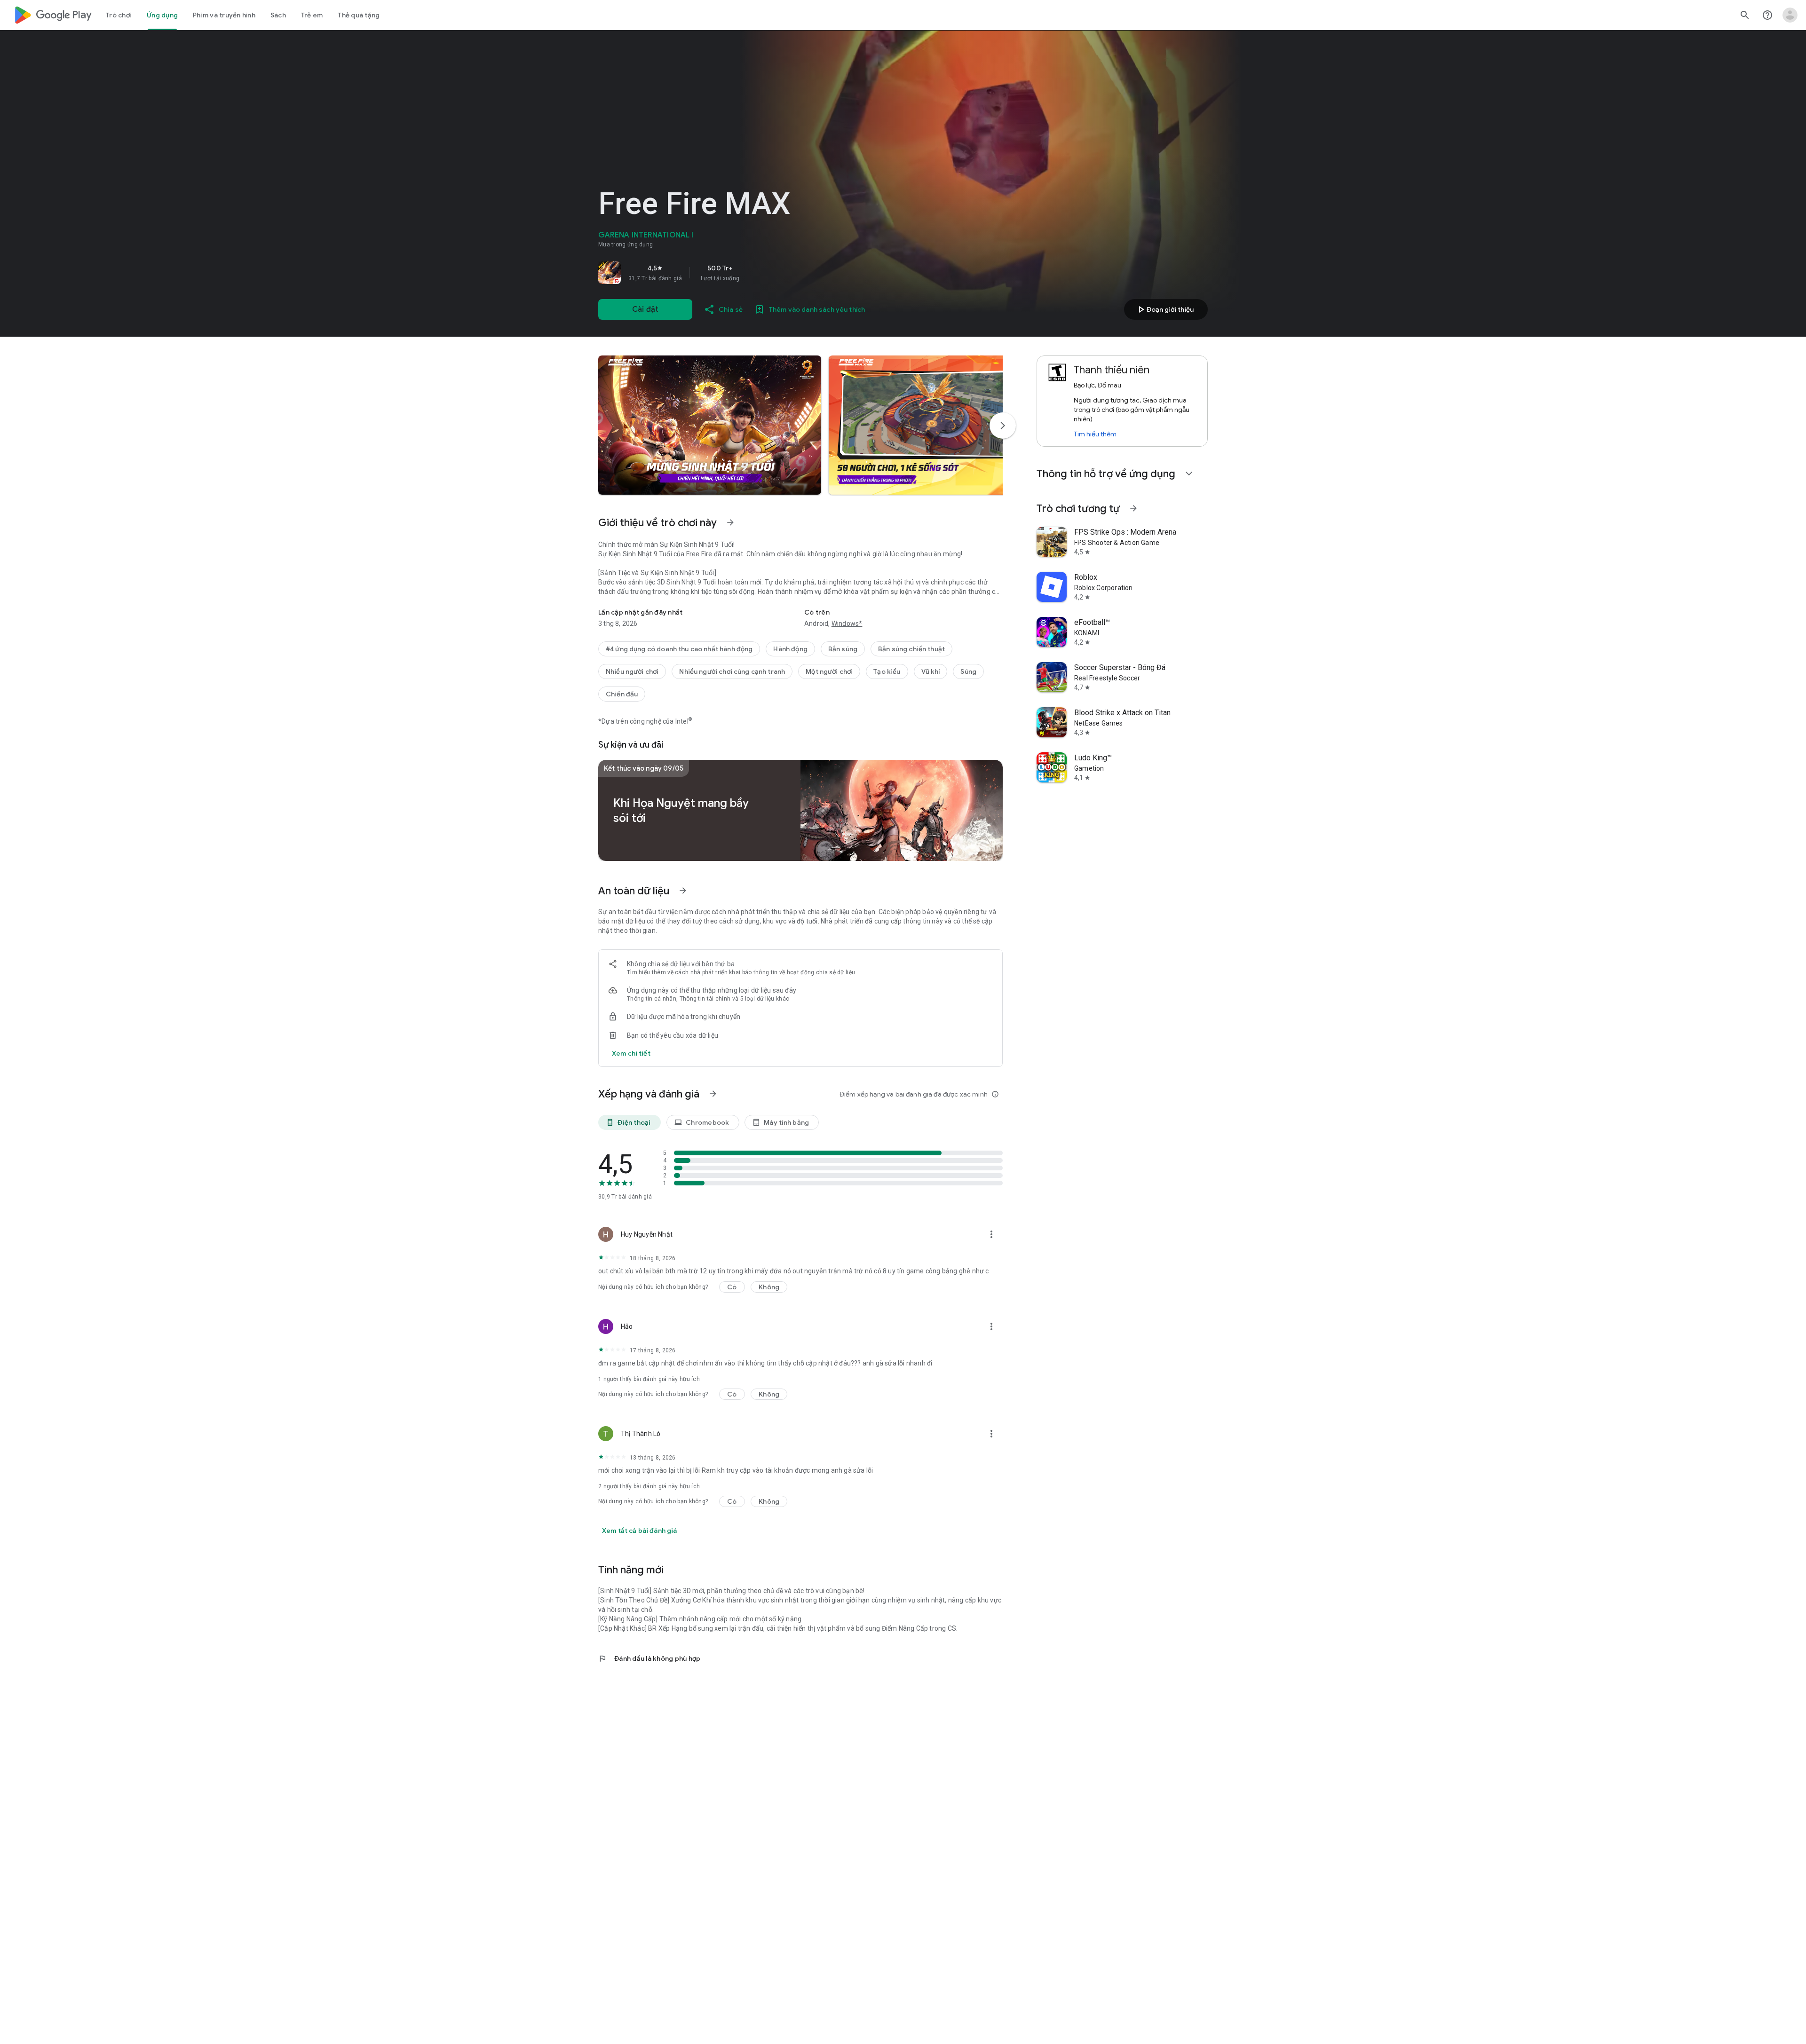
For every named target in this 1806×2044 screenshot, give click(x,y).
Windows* (847, 623)
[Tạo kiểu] (887, 671)
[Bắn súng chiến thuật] (911, 649)
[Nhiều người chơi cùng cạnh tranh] (732, 671)
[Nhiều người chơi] (632, 671)
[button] (710, 425)
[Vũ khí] (931, 671)
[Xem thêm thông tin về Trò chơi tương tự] (1133, 508)
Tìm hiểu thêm (646, 972)
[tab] (119, 15)
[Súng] (968, 671)
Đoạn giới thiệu (1164, 309)
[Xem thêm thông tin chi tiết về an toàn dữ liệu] (631, 1053)
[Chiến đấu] (622, 694)
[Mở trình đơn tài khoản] (1790, 15)
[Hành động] (790, 649)
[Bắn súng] (843, 649)
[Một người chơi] (829, 671)
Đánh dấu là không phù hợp (649, 1658)
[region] (730, 273)
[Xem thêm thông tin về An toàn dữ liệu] (683, 891)
